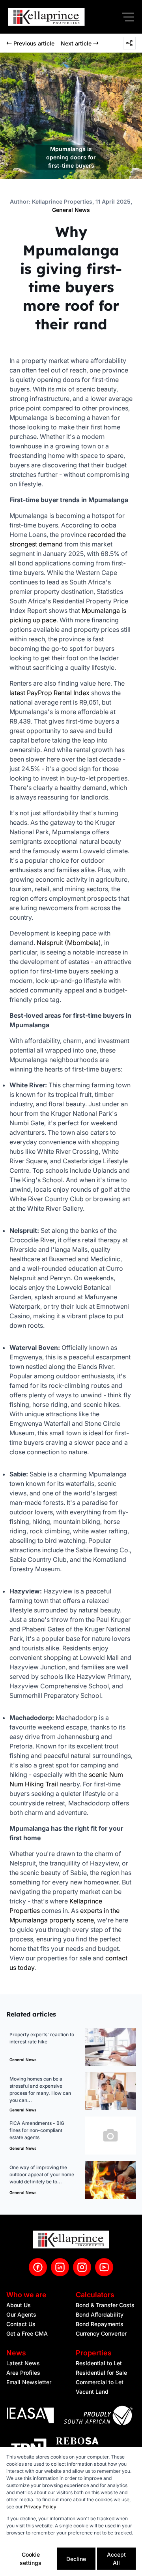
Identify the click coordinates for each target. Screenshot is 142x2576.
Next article (76, 43)
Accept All (116, 2559)
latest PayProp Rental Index (50, 693)
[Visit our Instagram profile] (82, 2267)
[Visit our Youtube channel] (104, 2267)
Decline (76, 2559)
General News (71, 210)
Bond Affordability (100, 2314)
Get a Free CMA (27, 2333)
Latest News (23, 2363)
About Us (19, 2305)
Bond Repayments (100, 2324)
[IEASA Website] (30, 2416)
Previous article (34, 43)
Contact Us (21, 2324)
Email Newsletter (29, 2382)
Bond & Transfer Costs (105, 2305)
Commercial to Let (100, 2382)
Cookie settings (31, 2559)
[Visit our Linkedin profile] (60, 2267)
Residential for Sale (101, 2373)
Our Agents (21, 2314)
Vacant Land (92, 2392)
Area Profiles (23, 2373)
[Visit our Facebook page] (38, 2267)
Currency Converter (101, 2333)
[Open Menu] (128, 17)
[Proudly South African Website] (98, 2417)
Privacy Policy (40, 2507)
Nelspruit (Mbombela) (69, 943)
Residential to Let (99, 2363)
